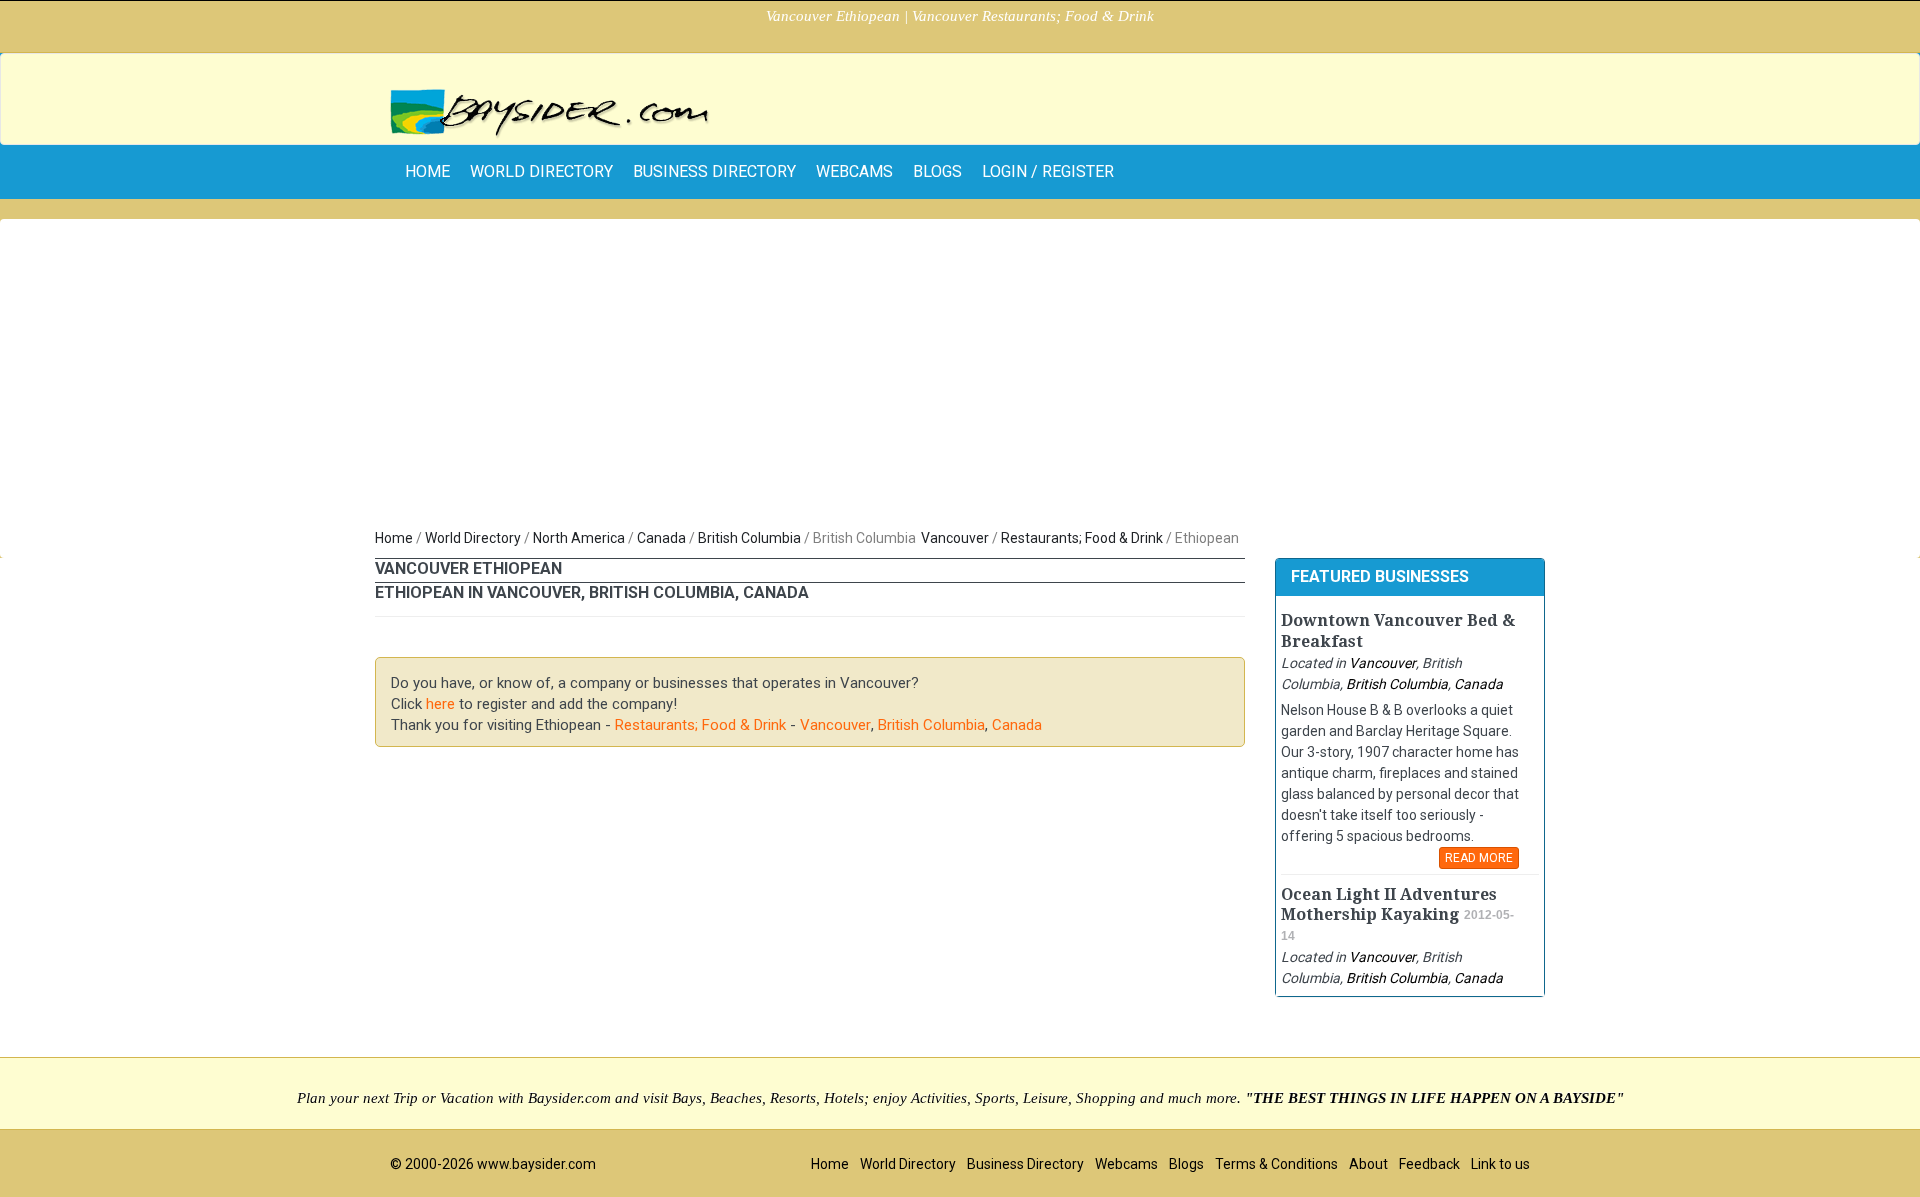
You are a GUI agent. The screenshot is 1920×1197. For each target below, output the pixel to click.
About (1368, 1164)
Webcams (854, 171)
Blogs (937, 171)
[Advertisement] (960, 378)
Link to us (1500, 1164)
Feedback (1429, 1164)
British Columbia (749, 538)
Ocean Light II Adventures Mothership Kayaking (1389, 905)
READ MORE (1479, 858)
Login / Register (1048, 171)
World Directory (541, 171)
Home (394, 538)
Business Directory (714, 171)
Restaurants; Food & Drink (1082, 538)
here (440, 704)
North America (579, 538)
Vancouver (955, 538)
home (427, 171)
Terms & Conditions (1276, 1164)
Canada (661, 538)
